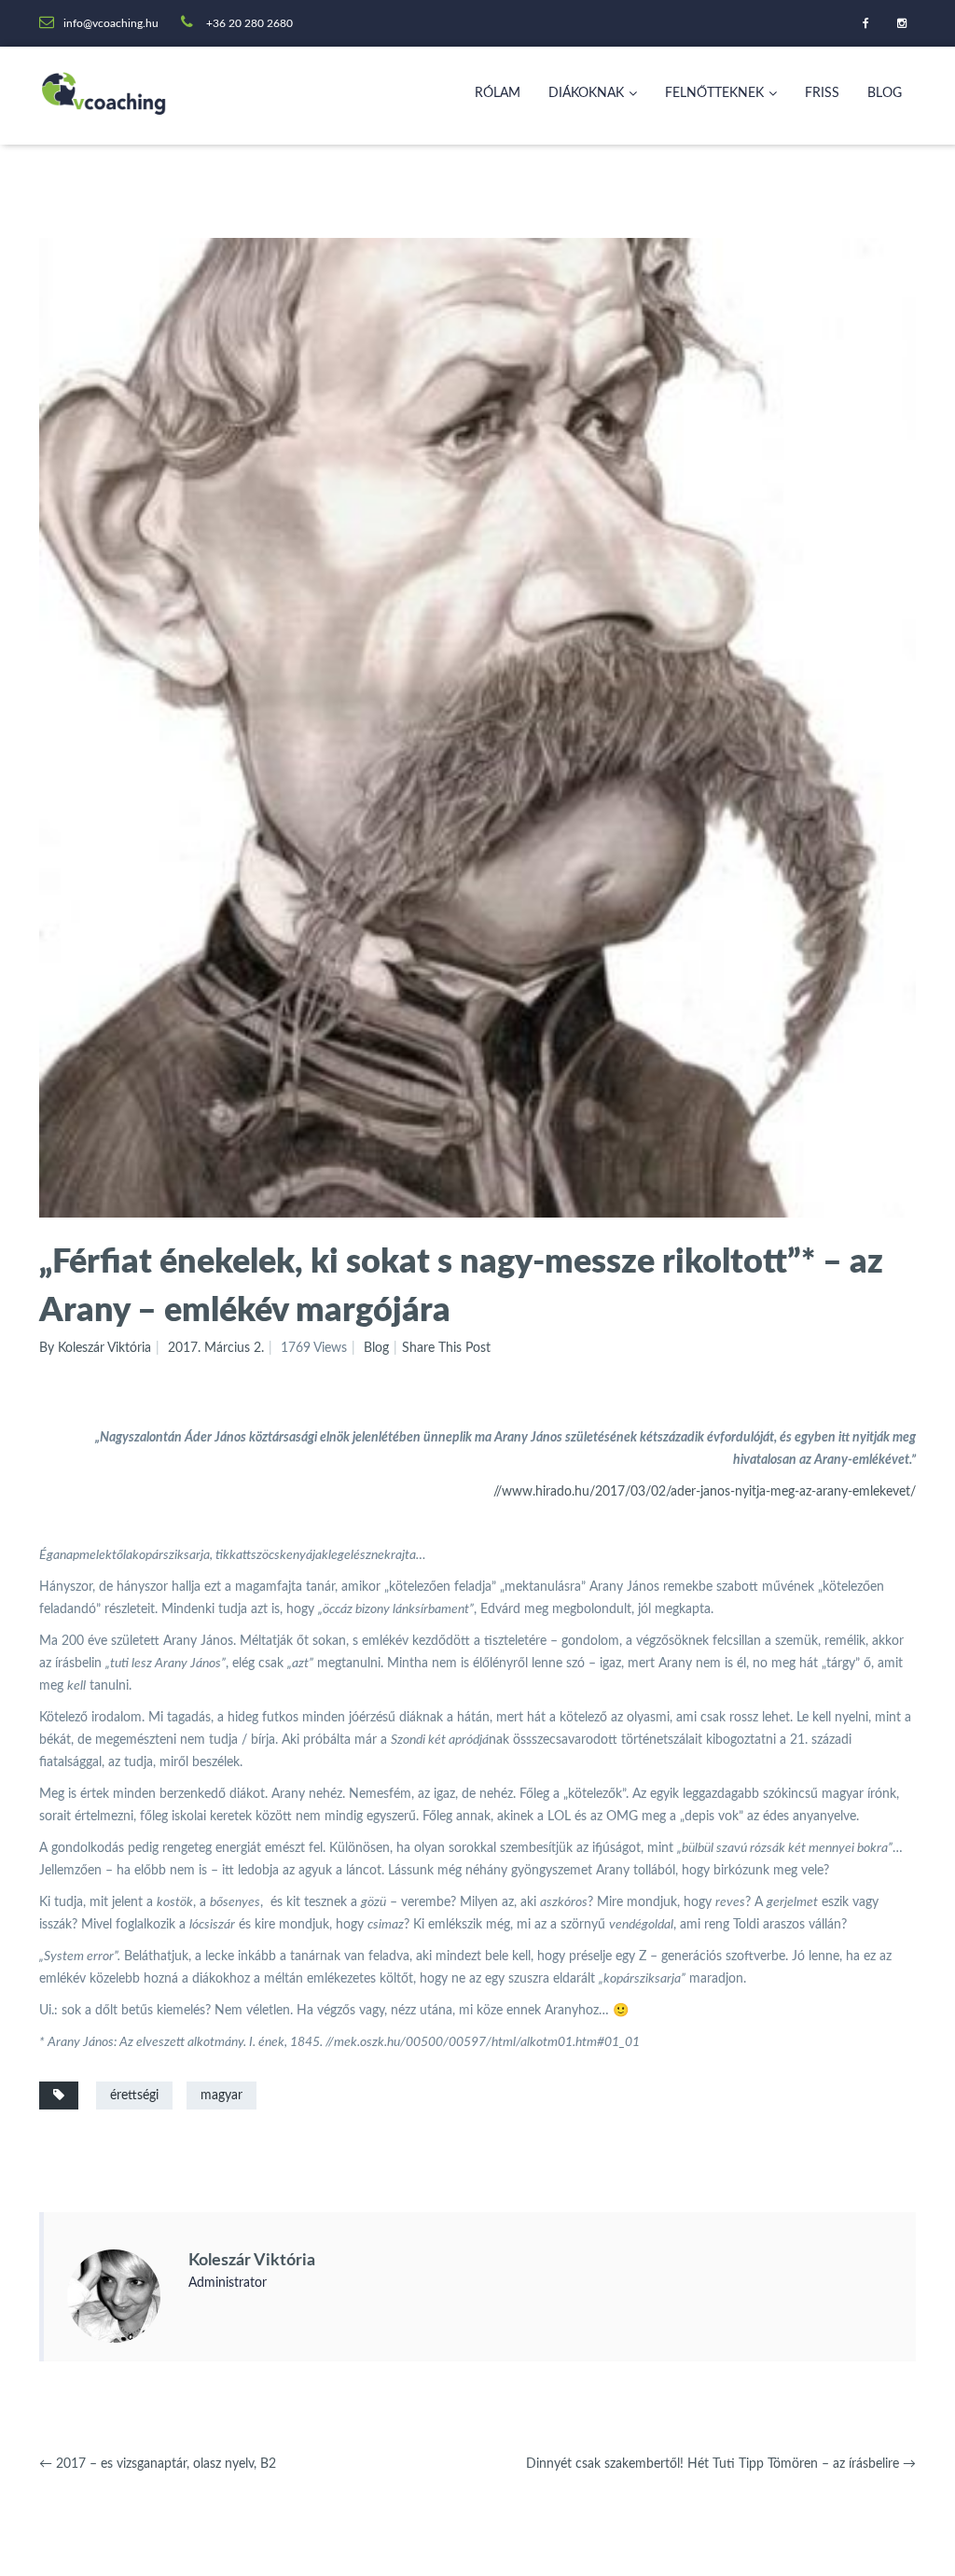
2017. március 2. (216, 1348)
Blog (885, 93)
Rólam (498, 93)
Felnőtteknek (714, 93)
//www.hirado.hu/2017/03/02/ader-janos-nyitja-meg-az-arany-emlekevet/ (705, 1492)
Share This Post (446, 1348)
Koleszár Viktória (252, 2261)
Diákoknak (586, 93)
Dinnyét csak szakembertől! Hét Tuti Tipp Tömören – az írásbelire (721, 2464)
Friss (822, 93)
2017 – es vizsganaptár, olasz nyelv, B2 (158, 2464)
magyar (221, 2096)
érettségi (134, 2096)
